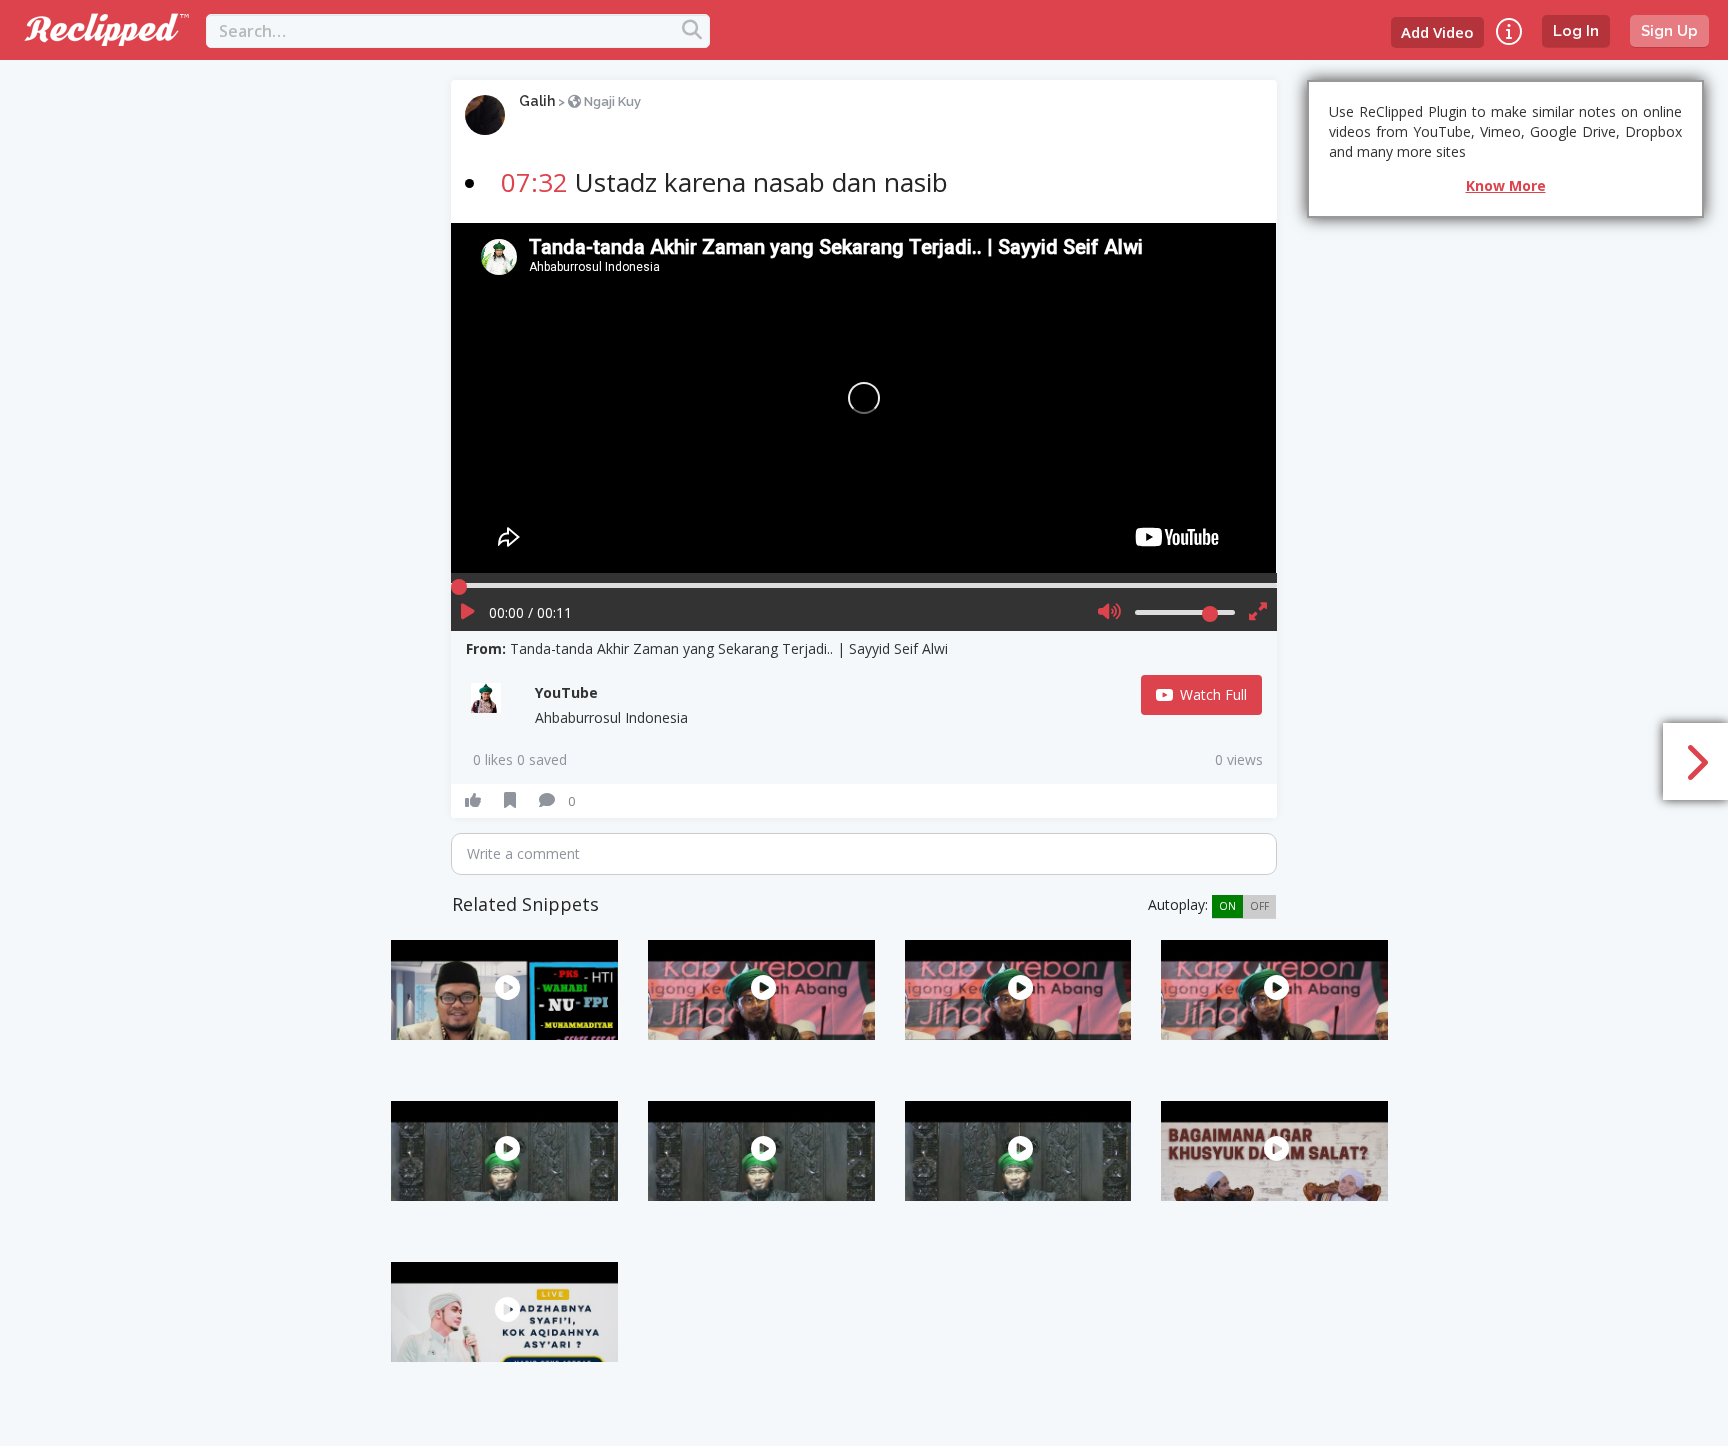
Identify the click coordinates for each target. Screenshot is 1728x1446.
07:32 (534, 182)
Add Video (1437, 32)
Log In (1576, 31)
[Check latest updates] (1509, 31)
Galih (537, 101)
